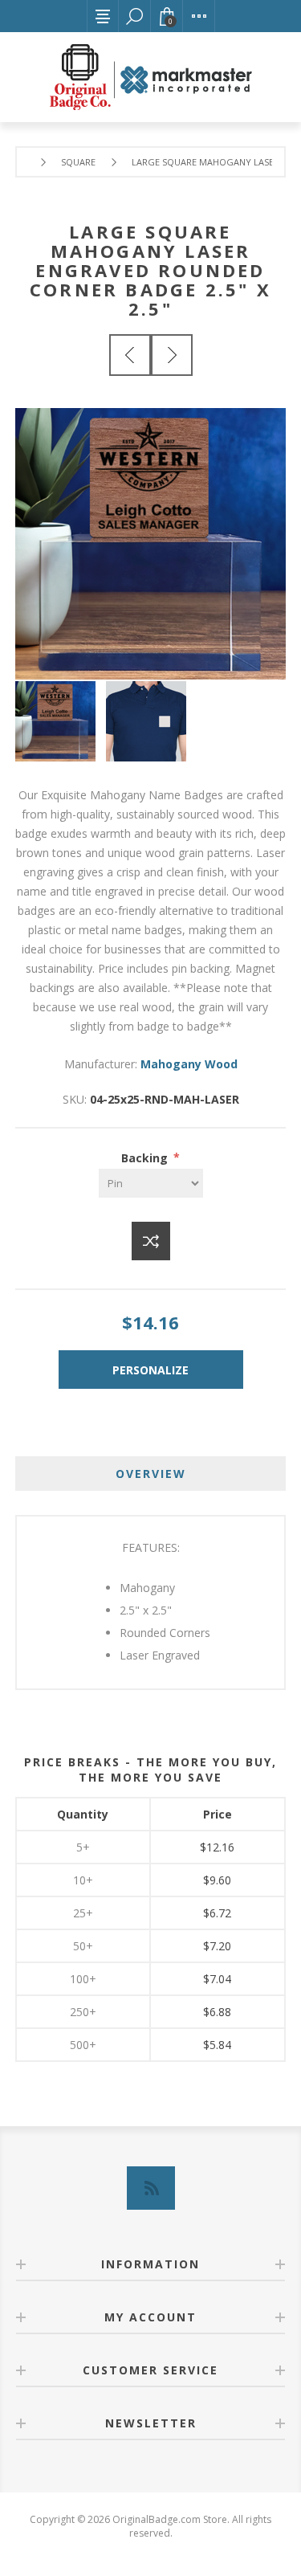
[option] (61, 721)
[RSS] (151, 2188)
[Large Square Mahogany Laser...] (172, 355)
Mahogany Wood (189, 1064)
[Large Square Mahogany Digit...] (130, 355)
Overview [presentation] (151, 1474)
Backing (146, 1157)
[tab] (151, 1474)
